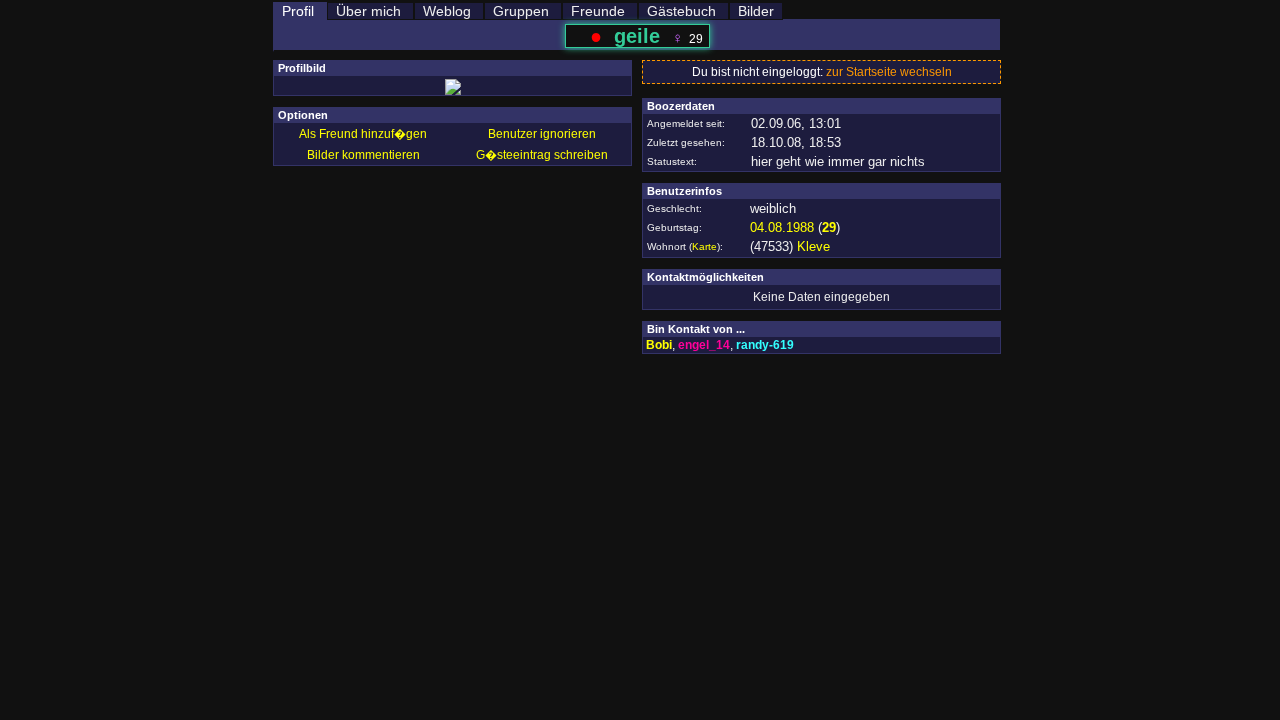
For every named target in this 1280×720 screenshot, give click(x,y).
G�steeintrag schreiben (542, 155)
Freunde (598, 11)
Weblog (447, 11)
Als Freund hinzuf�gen (363, 134)
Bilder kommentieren (363, 155)
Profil (298, 11)
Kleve (813, 246)
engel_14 (704, 345)
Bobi (659, 345)
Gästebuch (681, 11)
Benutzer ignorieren (542, 134)
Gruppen (521, 11)
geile (637, 36)
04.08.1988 (782, 227)
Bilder (756, 11)
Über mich (368, 11)
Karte (704, 246)
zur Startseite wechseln (889, 72)
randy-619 (765, 345)
